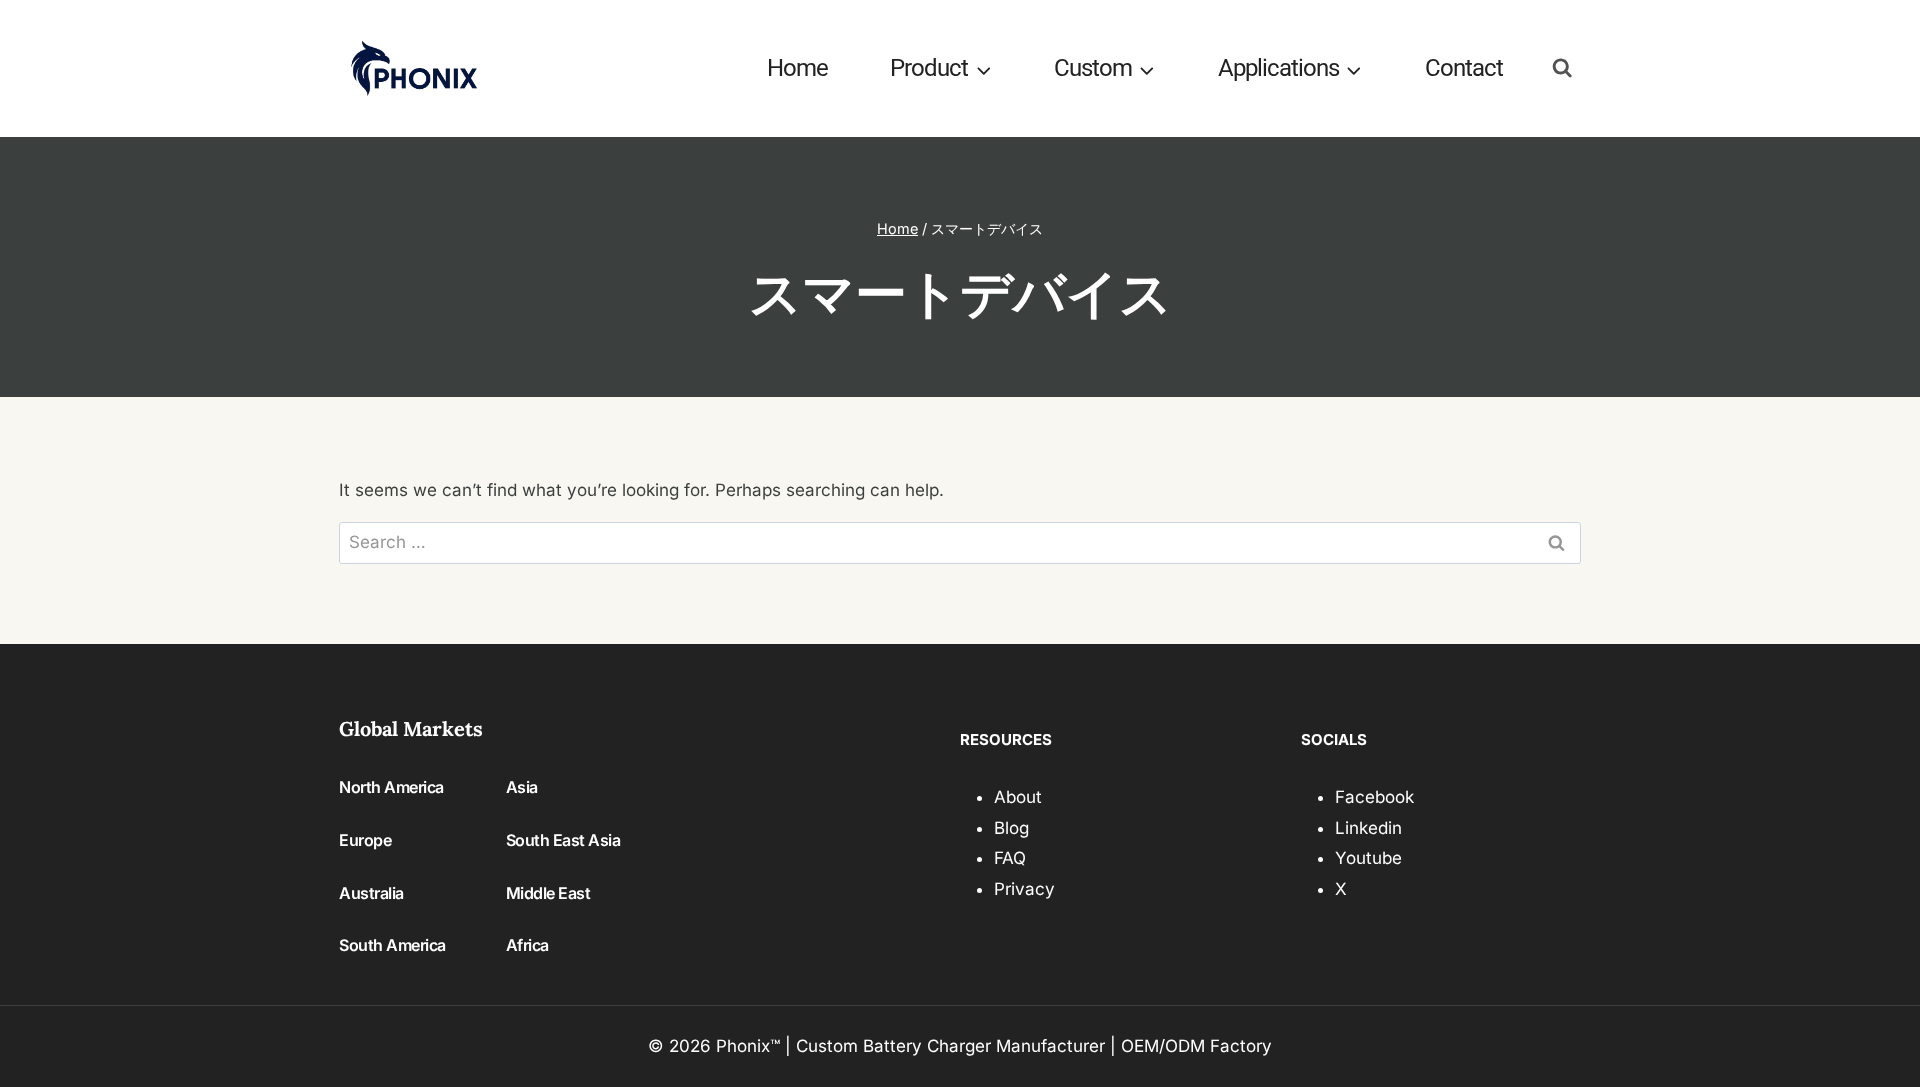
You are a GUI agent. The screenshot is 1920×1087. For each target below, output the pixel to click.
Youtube (1368, 858)
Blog (1011, 828)
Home (797, 68)
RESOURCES (1006, 739)
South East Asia (563, 840)
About (1018, 797)
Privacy (1024, 889)
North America (391, 787)
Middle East (548, 893)
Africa (527, 945)
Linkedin (1368, 828)
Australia (371, 893)
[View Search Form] (1562, 68)
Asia (522, 787)
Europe (365, 840)
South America (392, 945)
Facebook (1374, 797)
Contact (1464, 68)
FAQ (1010, 858)
